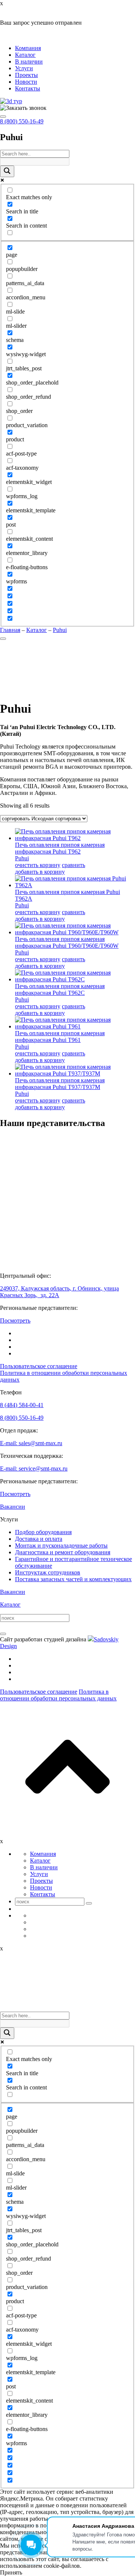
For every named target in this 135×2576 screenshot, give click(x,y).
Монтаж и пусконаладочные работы (61, 1545)
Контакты (28, 88)
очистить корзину (38, 865)
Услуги (24, 68)
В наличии (29, 61)
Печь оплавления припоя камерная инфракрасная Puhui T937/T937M (60, 1084)
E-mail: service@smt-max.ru (34, 1469)
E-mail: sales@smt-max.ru (31, 1443)
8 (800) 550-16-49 (22, 121)
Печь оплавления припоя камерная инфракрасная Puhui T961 (60, 1036)
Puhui (22, 858)
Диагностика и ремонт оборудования (63, 1552)
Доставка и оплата (39, 1539)
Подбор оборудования (43, 1532)
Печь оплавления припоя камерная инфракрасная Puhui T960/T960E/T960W (67, 942)
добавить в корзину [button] (40, 872)
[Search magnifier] (7, 171)
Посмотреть (15, 1321)
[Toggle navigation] (3, 117)
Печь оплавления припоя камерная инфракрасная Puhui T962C (60, 989)
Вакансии (13, 1507)
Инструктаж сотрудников (48, 1572)
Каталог (25, 55)
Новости (26, 82)
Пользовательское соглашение (39, 1366)
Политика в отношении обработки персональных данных (58, 1695)
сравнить (73, 865)
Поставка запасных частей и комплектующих (73, 1579)
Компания (28, 48)
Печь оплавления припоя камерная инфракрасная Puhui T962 (60, 848)
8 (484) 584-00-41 (22, 1405)
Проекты (26, 75)
